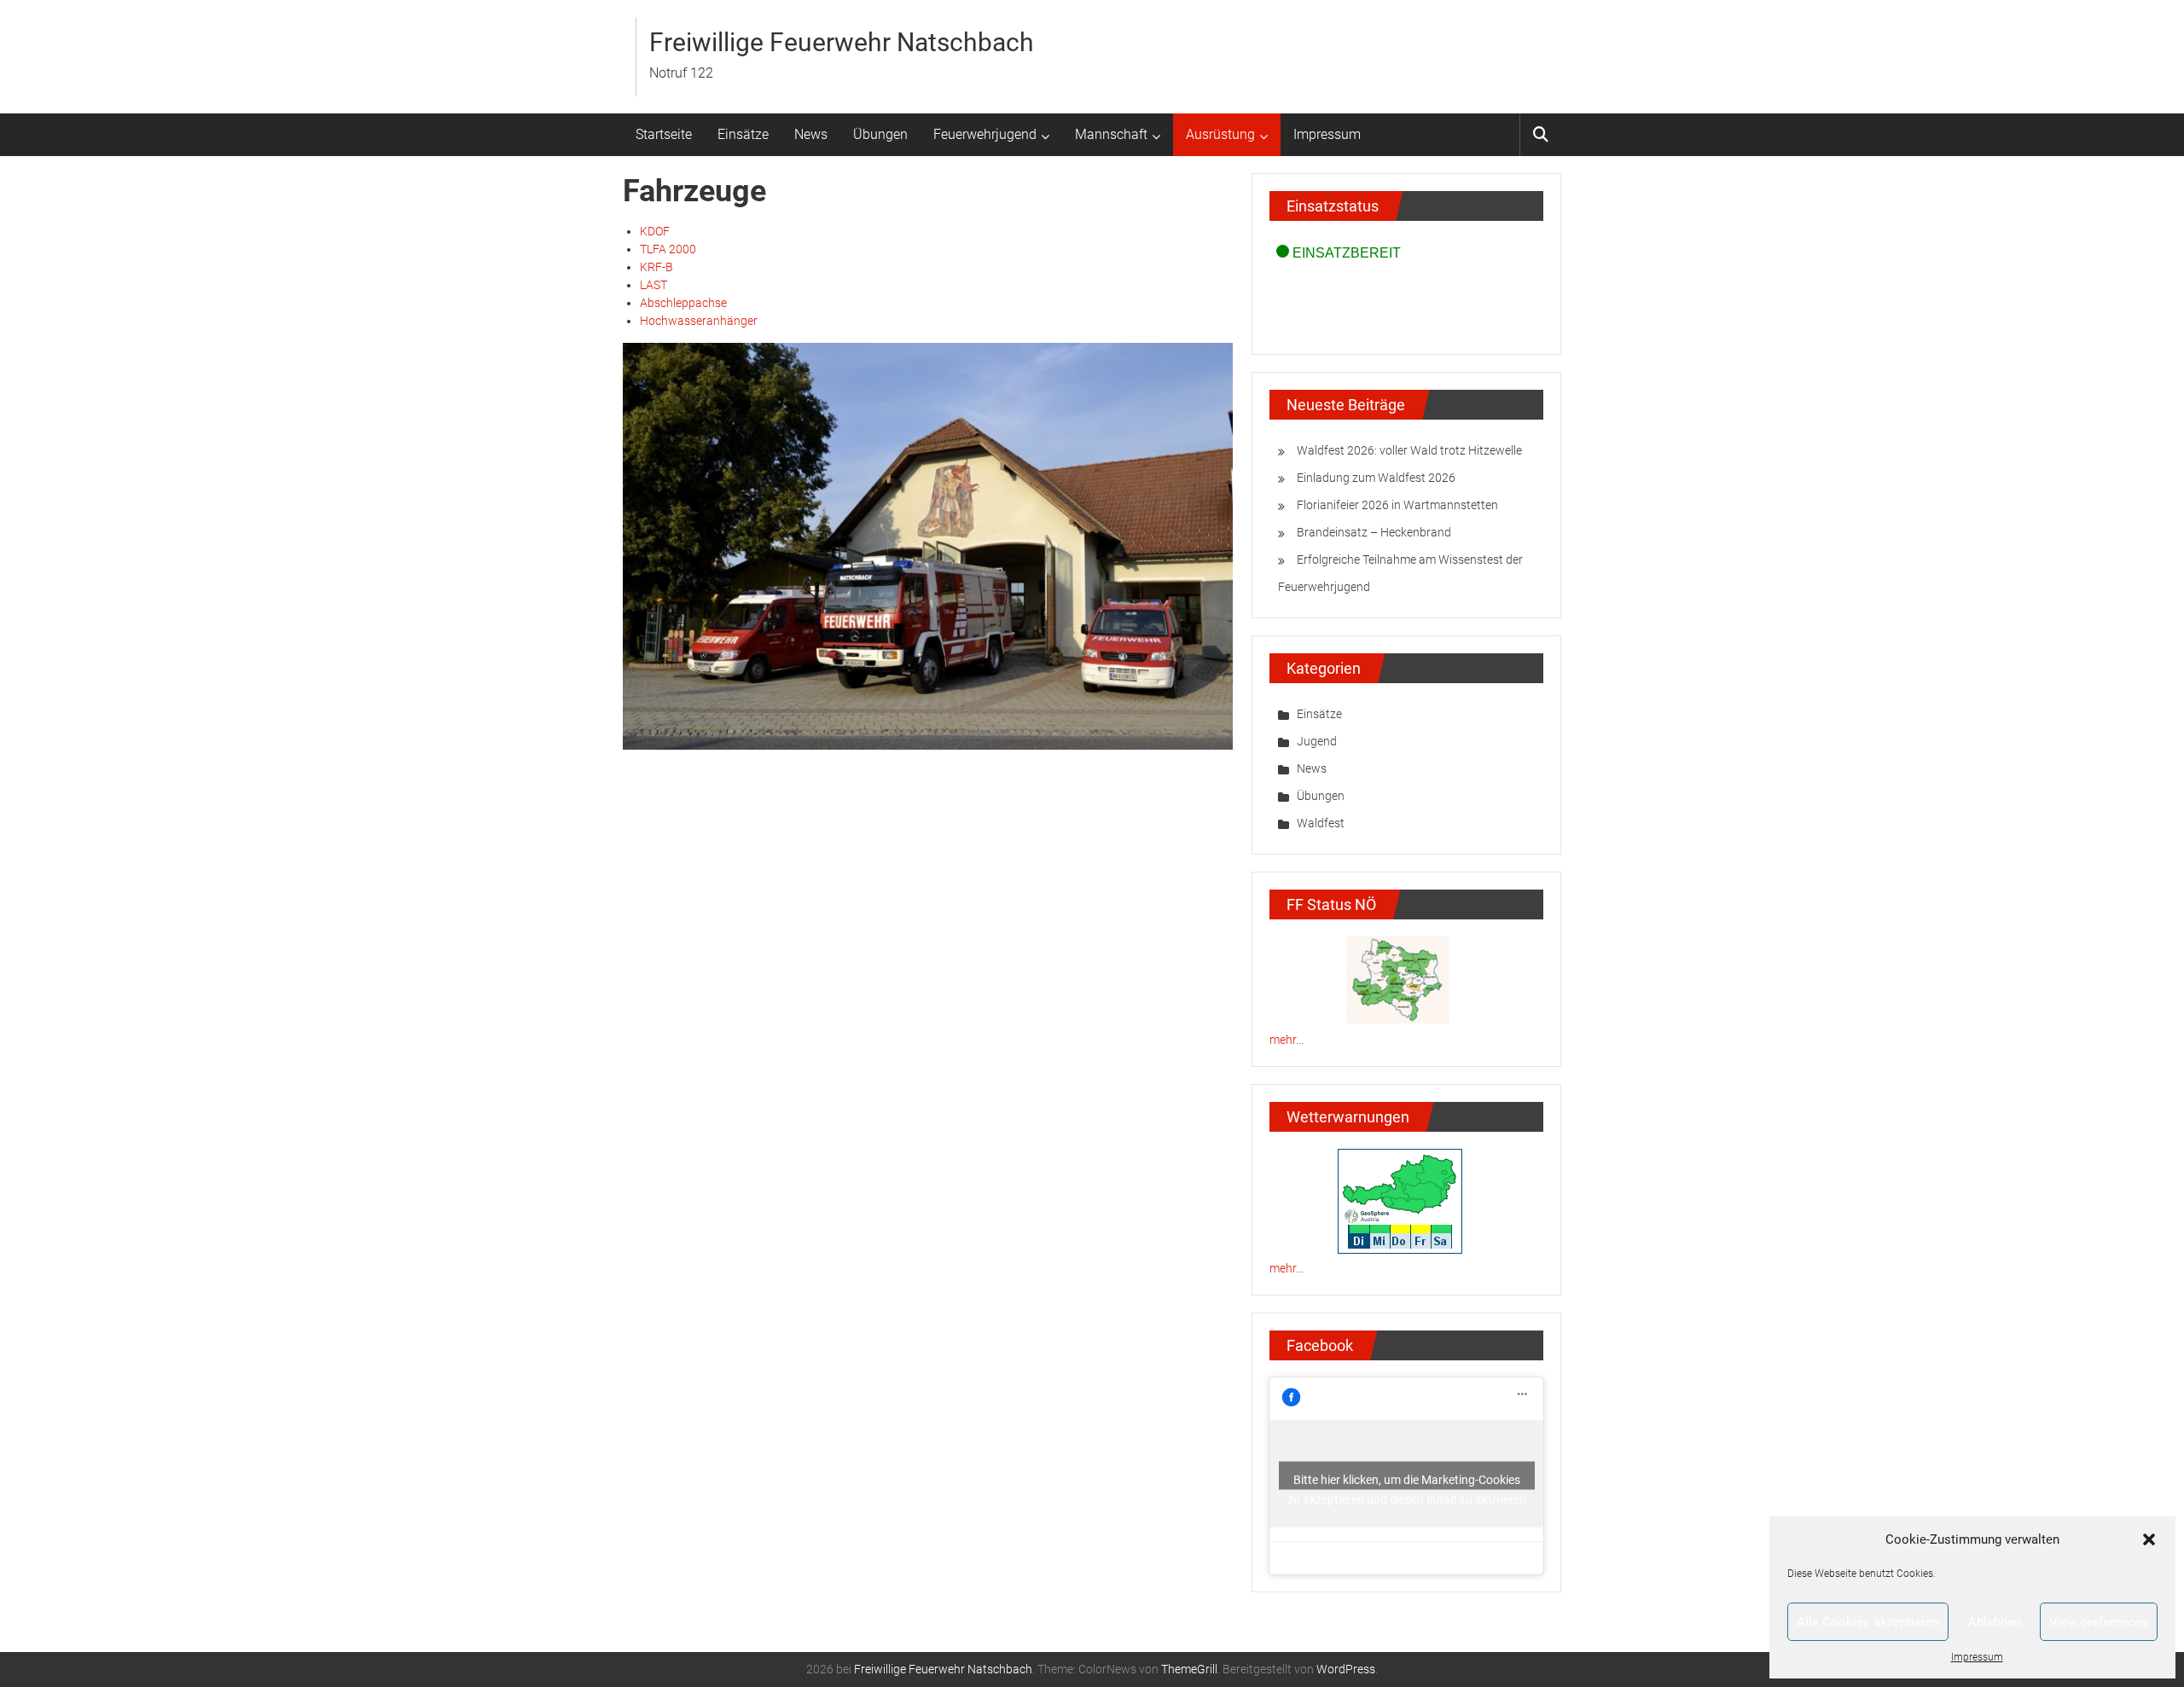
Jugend (1317, 741)
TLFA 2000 (668, 249)
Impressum (1977, 1657)
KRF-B (656, 267)
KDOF (655, 231)
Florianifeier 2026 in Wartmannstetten (1397, 505)
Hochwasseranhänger (699, 321)
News (811, 134)
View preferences (2099, 1622)
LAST (653, 285)
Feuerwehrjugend (985, 134)
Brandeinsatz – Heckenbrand (1374, 532)
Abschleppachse (683, 303)
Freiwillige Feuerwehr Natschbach (842, 42)
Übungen (880, 134)
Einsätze (743, 134)
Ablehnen (1995, 1622)
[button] (2149, 1539)
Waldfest (1321, 823)
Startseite (664, 134)
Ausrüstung (1220, 134)
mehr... (1287, 1040)
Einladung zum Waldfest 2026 (1376, 478)
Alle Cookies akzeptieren (1868, 1622)
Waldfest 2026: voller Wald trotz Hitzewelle (1409, 450)
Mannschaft (1111, 134)
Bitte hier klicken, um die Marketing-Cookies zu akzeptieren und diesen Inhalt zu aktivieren (1407, 1481)
